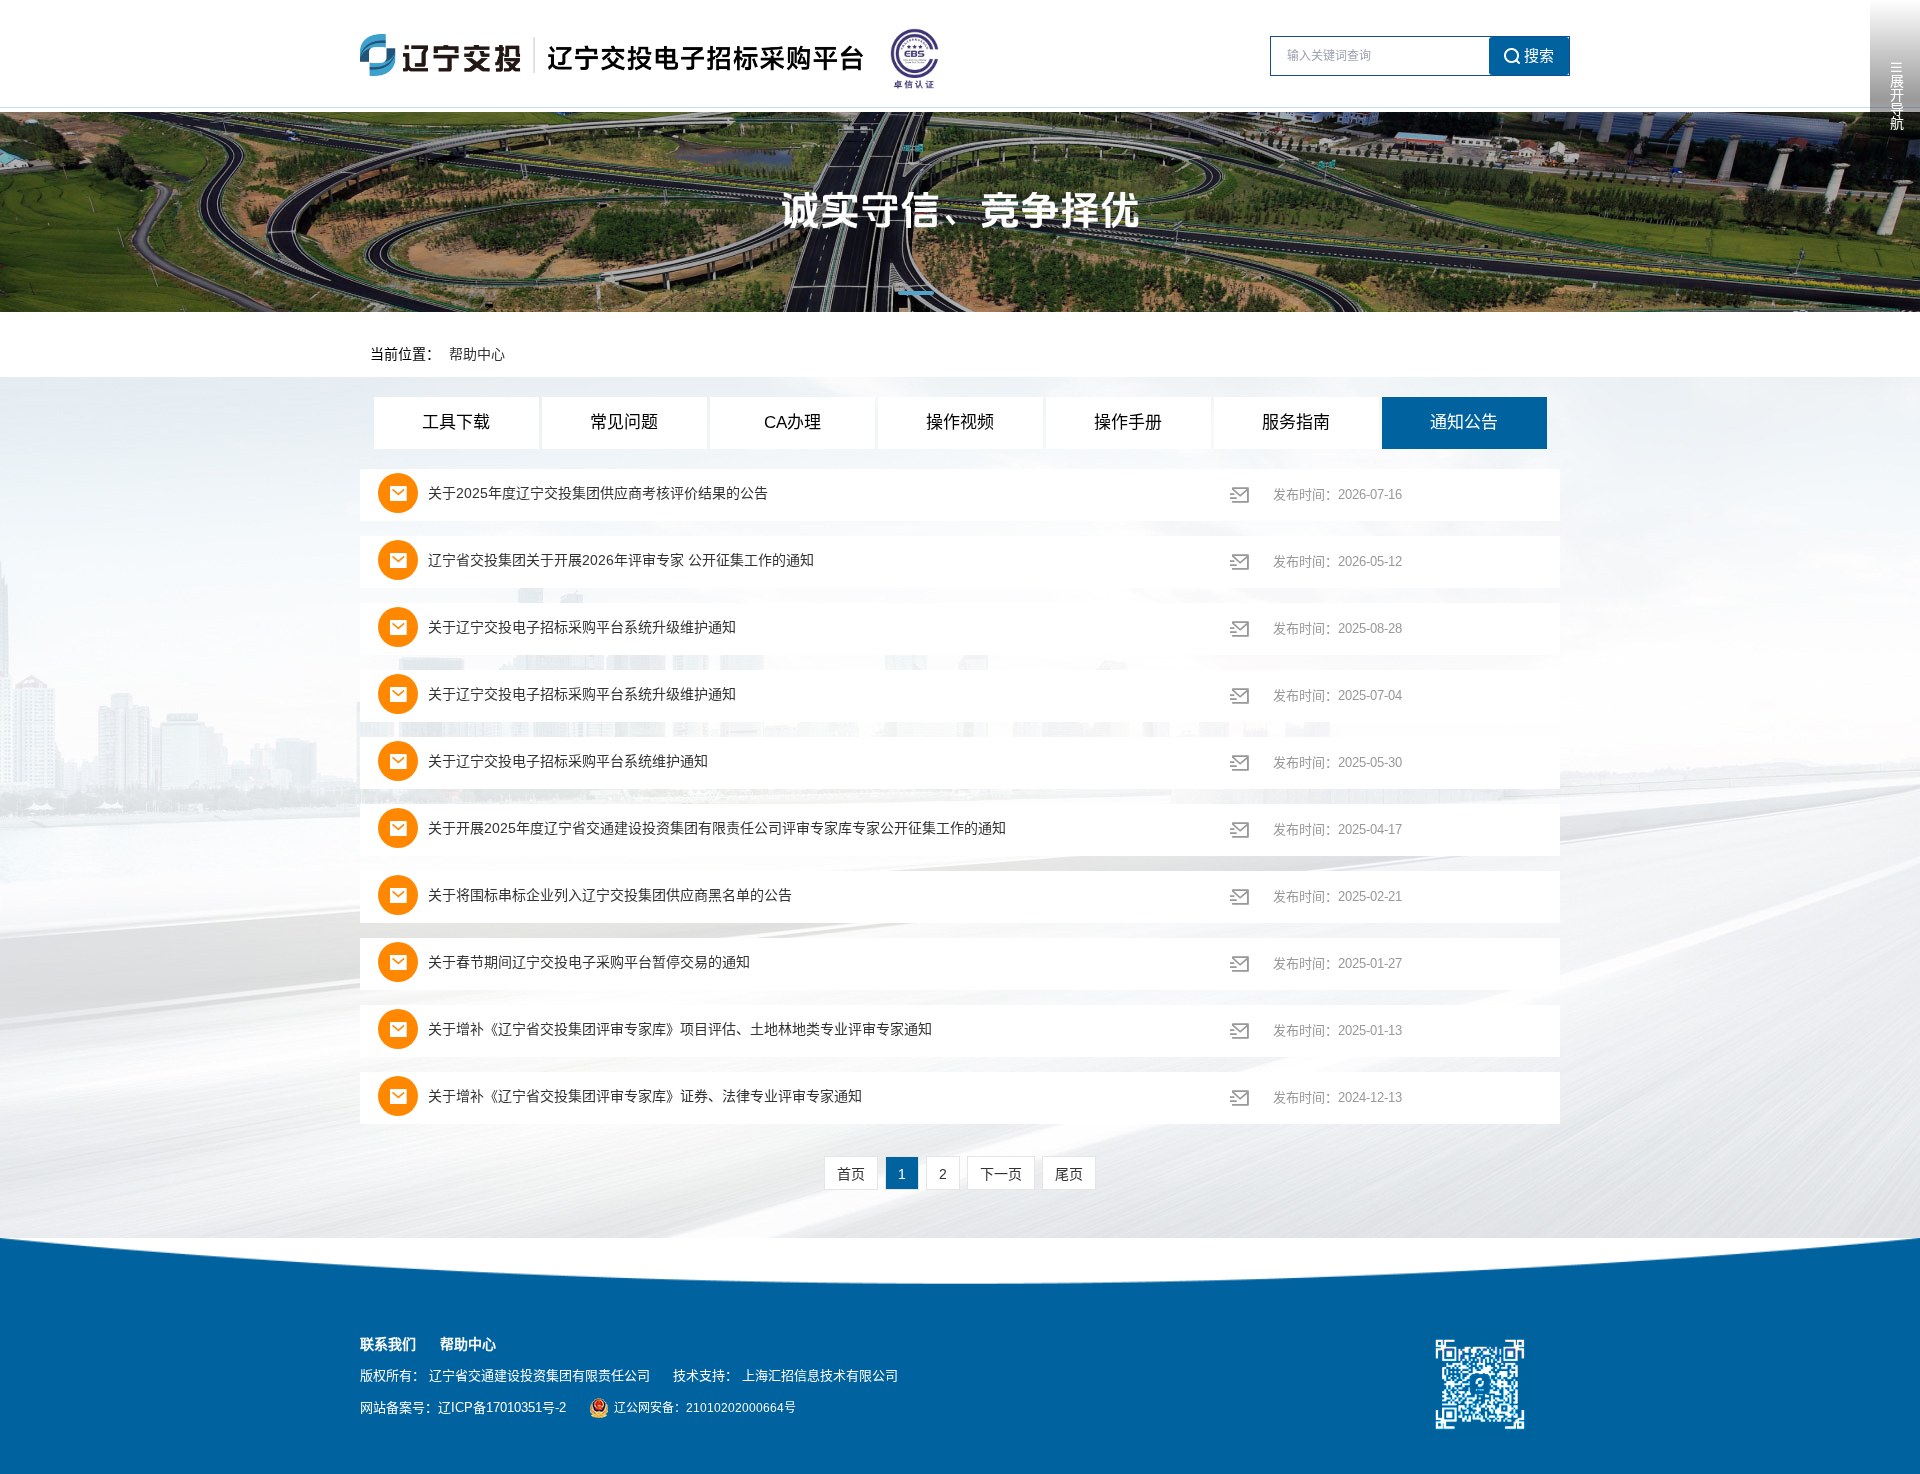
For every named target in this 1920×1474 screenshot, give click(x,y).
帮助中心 (477, 354)
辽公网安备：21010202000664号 (705, 1408)
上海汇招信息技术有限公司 (820, 1375)
